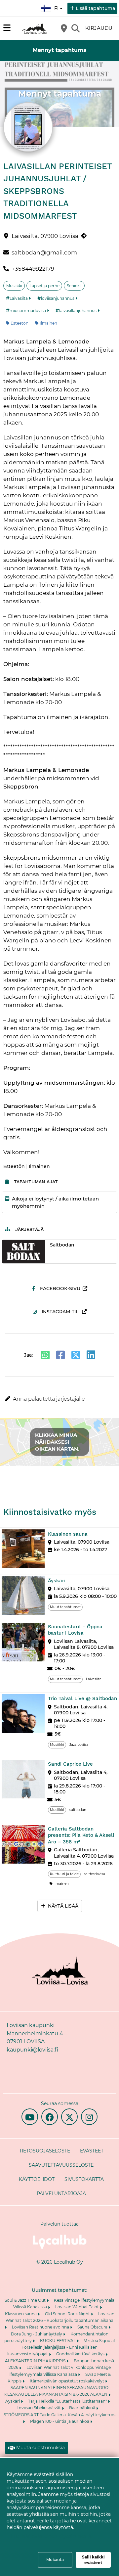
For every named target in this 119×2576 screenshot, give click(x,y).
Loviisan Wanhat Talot (78, 2307)
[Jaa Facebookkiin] (60, 1355)
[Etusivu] (35, 28)
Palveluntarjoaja (61, 2193)
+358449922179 (33, 269)
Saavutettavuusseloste (61, 2165)
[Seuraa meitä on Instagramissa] (89, 2117)
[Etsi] (75, 28)
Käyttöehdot (37, 2179)
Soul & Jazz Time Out (26, 2300)
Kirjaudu (99, 28)
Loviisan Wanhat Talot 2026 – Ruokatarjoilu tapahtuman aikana (60, 2317)
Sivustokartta (84, 2179)
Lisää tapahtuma (95, 8)
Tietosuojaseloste (45, 2151)
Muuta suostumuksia (40, 2448)
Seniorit (74, 286)
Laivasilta (19, 298)
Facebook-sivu (60, 1288)
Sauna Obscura (93, 2327)
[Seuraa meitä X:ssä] (69, 2117)
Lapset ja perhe (44, 286)
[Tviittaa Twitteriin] (76, 1355)
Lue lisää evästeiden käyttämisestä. (51, 2536)
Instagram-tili (61, 1312)
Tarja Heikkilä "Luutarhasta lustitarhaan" (68, 2401)
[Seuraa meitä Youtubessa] (30, 2117)
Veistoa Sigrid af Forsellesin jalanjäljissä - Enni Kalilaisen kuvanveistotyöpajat (61, 2347)
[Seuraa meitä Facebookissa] (50, 2117)
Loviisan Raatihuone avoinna (41, 2327)
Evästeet (92, 2151)
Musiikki (14, 286)
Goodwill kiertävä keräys (81, 2354)
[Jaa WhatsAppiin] (45, 1355)
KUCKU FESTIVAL (58, 2341)
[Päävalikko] (7, 28)
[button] (59, 1399)
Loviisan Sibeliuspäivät (39, 2408)
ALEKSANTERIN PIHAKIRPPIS (36, 2361)
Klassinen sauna (21, 2314)
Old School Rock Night (68, 2314)
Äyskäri (13, 2401)
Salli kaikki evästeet (93, 2560)
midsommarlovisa (28, 311)
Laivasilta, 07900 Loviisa (45, 236)
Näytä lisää (63, 1906)
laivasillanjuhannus (78, 311)
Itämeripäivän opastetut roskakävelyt (67, 2381)
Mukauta (55, 2560)
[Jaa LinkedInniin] (91, 1355)
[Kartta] (64, 28)
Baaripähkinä (83, 2408)
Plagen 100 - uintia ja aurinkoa (60, 2421)
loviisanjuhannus (58, 298)
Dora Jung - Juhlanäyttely (37, 2334)
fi (58, 6)
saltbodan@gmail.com (44, 252)
